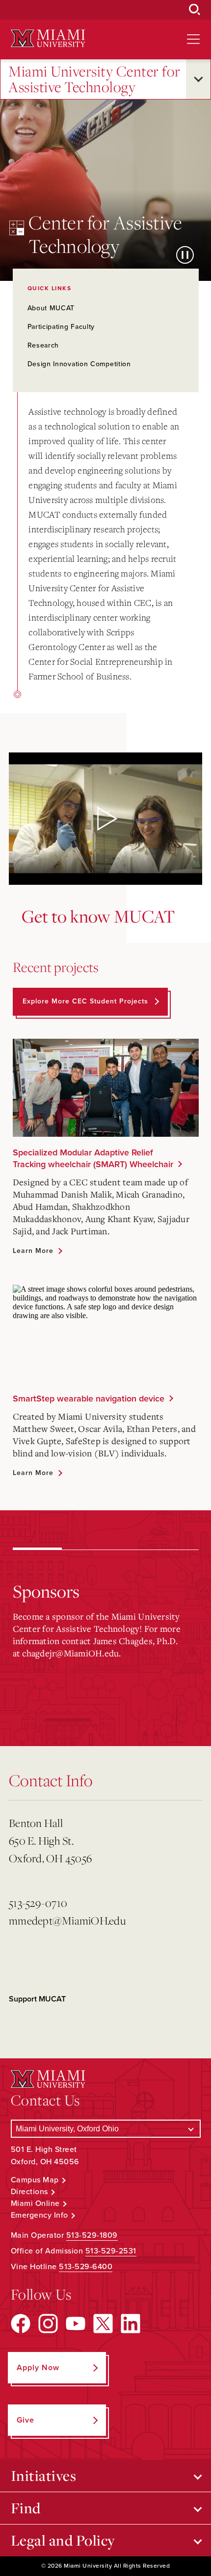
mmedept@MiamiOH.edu (67, 1920)
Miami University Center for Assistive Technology (94, 79)
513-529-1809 (92, 2235)
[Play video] (105, 819)
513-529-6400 (86, 2267)
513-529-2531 (111, 2251)
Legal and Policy (63, 2540)
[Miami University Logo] (48, 38)
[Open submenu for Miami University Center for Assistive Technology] (198, 79)
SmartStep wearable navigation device (89, 1399)
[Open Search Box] (195, 10)
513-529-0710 (38, 1903)
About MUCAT (51, 308)
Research (43, 345)
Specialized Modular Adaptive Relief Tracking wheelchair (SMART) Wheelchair (93, 1158)
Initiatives (44, 2476)
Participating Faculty (61, 327)
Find (26, 2508)
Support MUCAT (37, 1999)
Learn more (33, 1251)
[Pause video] (185, 255)
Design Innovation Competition (79, 364)
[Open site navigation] (193, 39)
